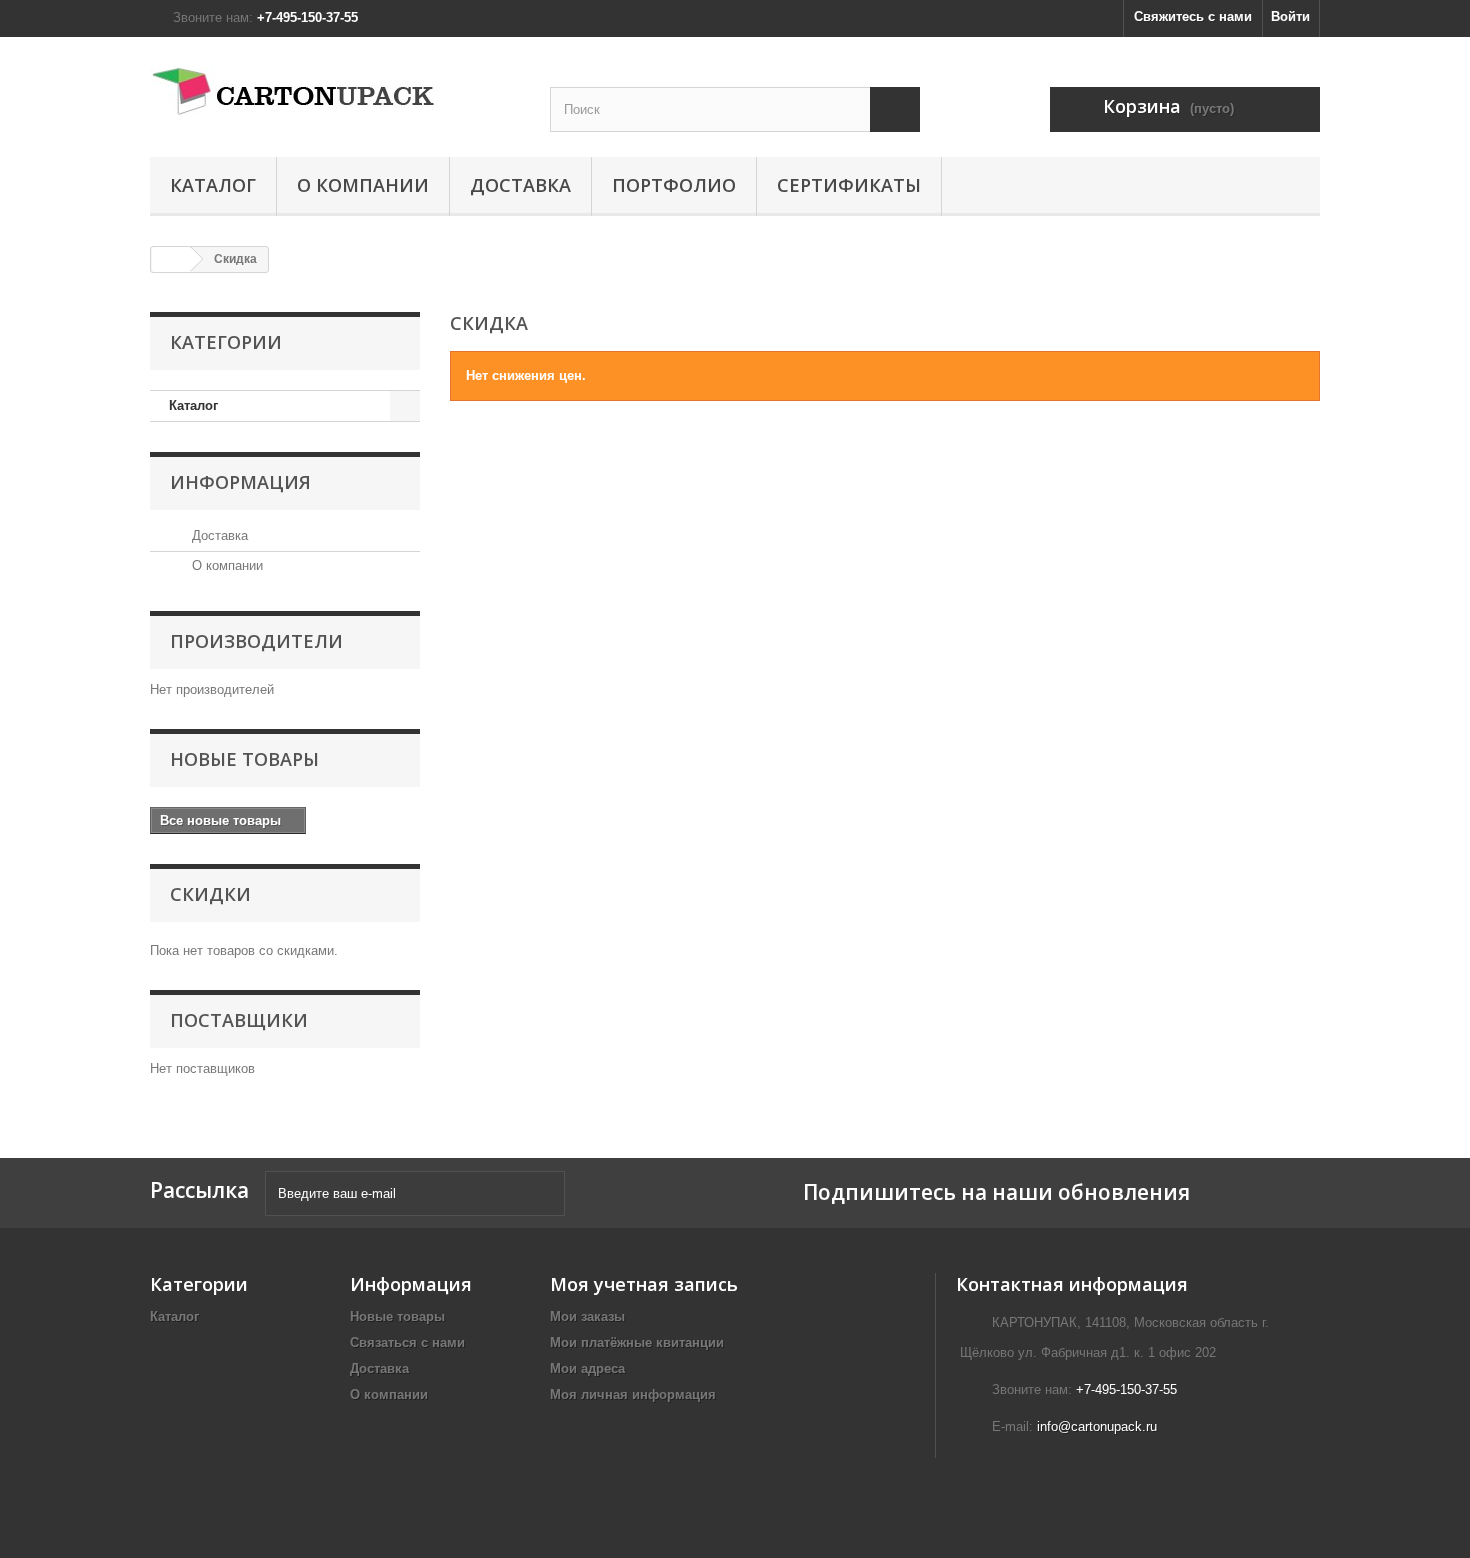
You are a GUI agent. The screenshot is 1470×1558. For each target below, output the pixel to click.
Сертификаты (849, 185)
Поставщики (239, 1020)
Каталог (213, 185)
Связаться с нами (407, 1342)
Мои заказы (587, 1316)
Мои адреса (587, 1368)
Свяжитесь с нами (1193, 16)
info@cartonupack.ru (1097, 1426)
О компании (363, 185)
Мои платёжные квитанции (637, 1342)
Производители (256, 641)
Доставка (520, 185)
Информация (240, 482)
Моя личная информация (633, 1394)
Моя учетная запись (644, 1284)
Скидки (210, 894)
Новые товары (244, 759)
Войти (1290, 16)
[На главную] (171, 259)
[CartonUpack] (335, 92)
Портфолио (674, 185)
